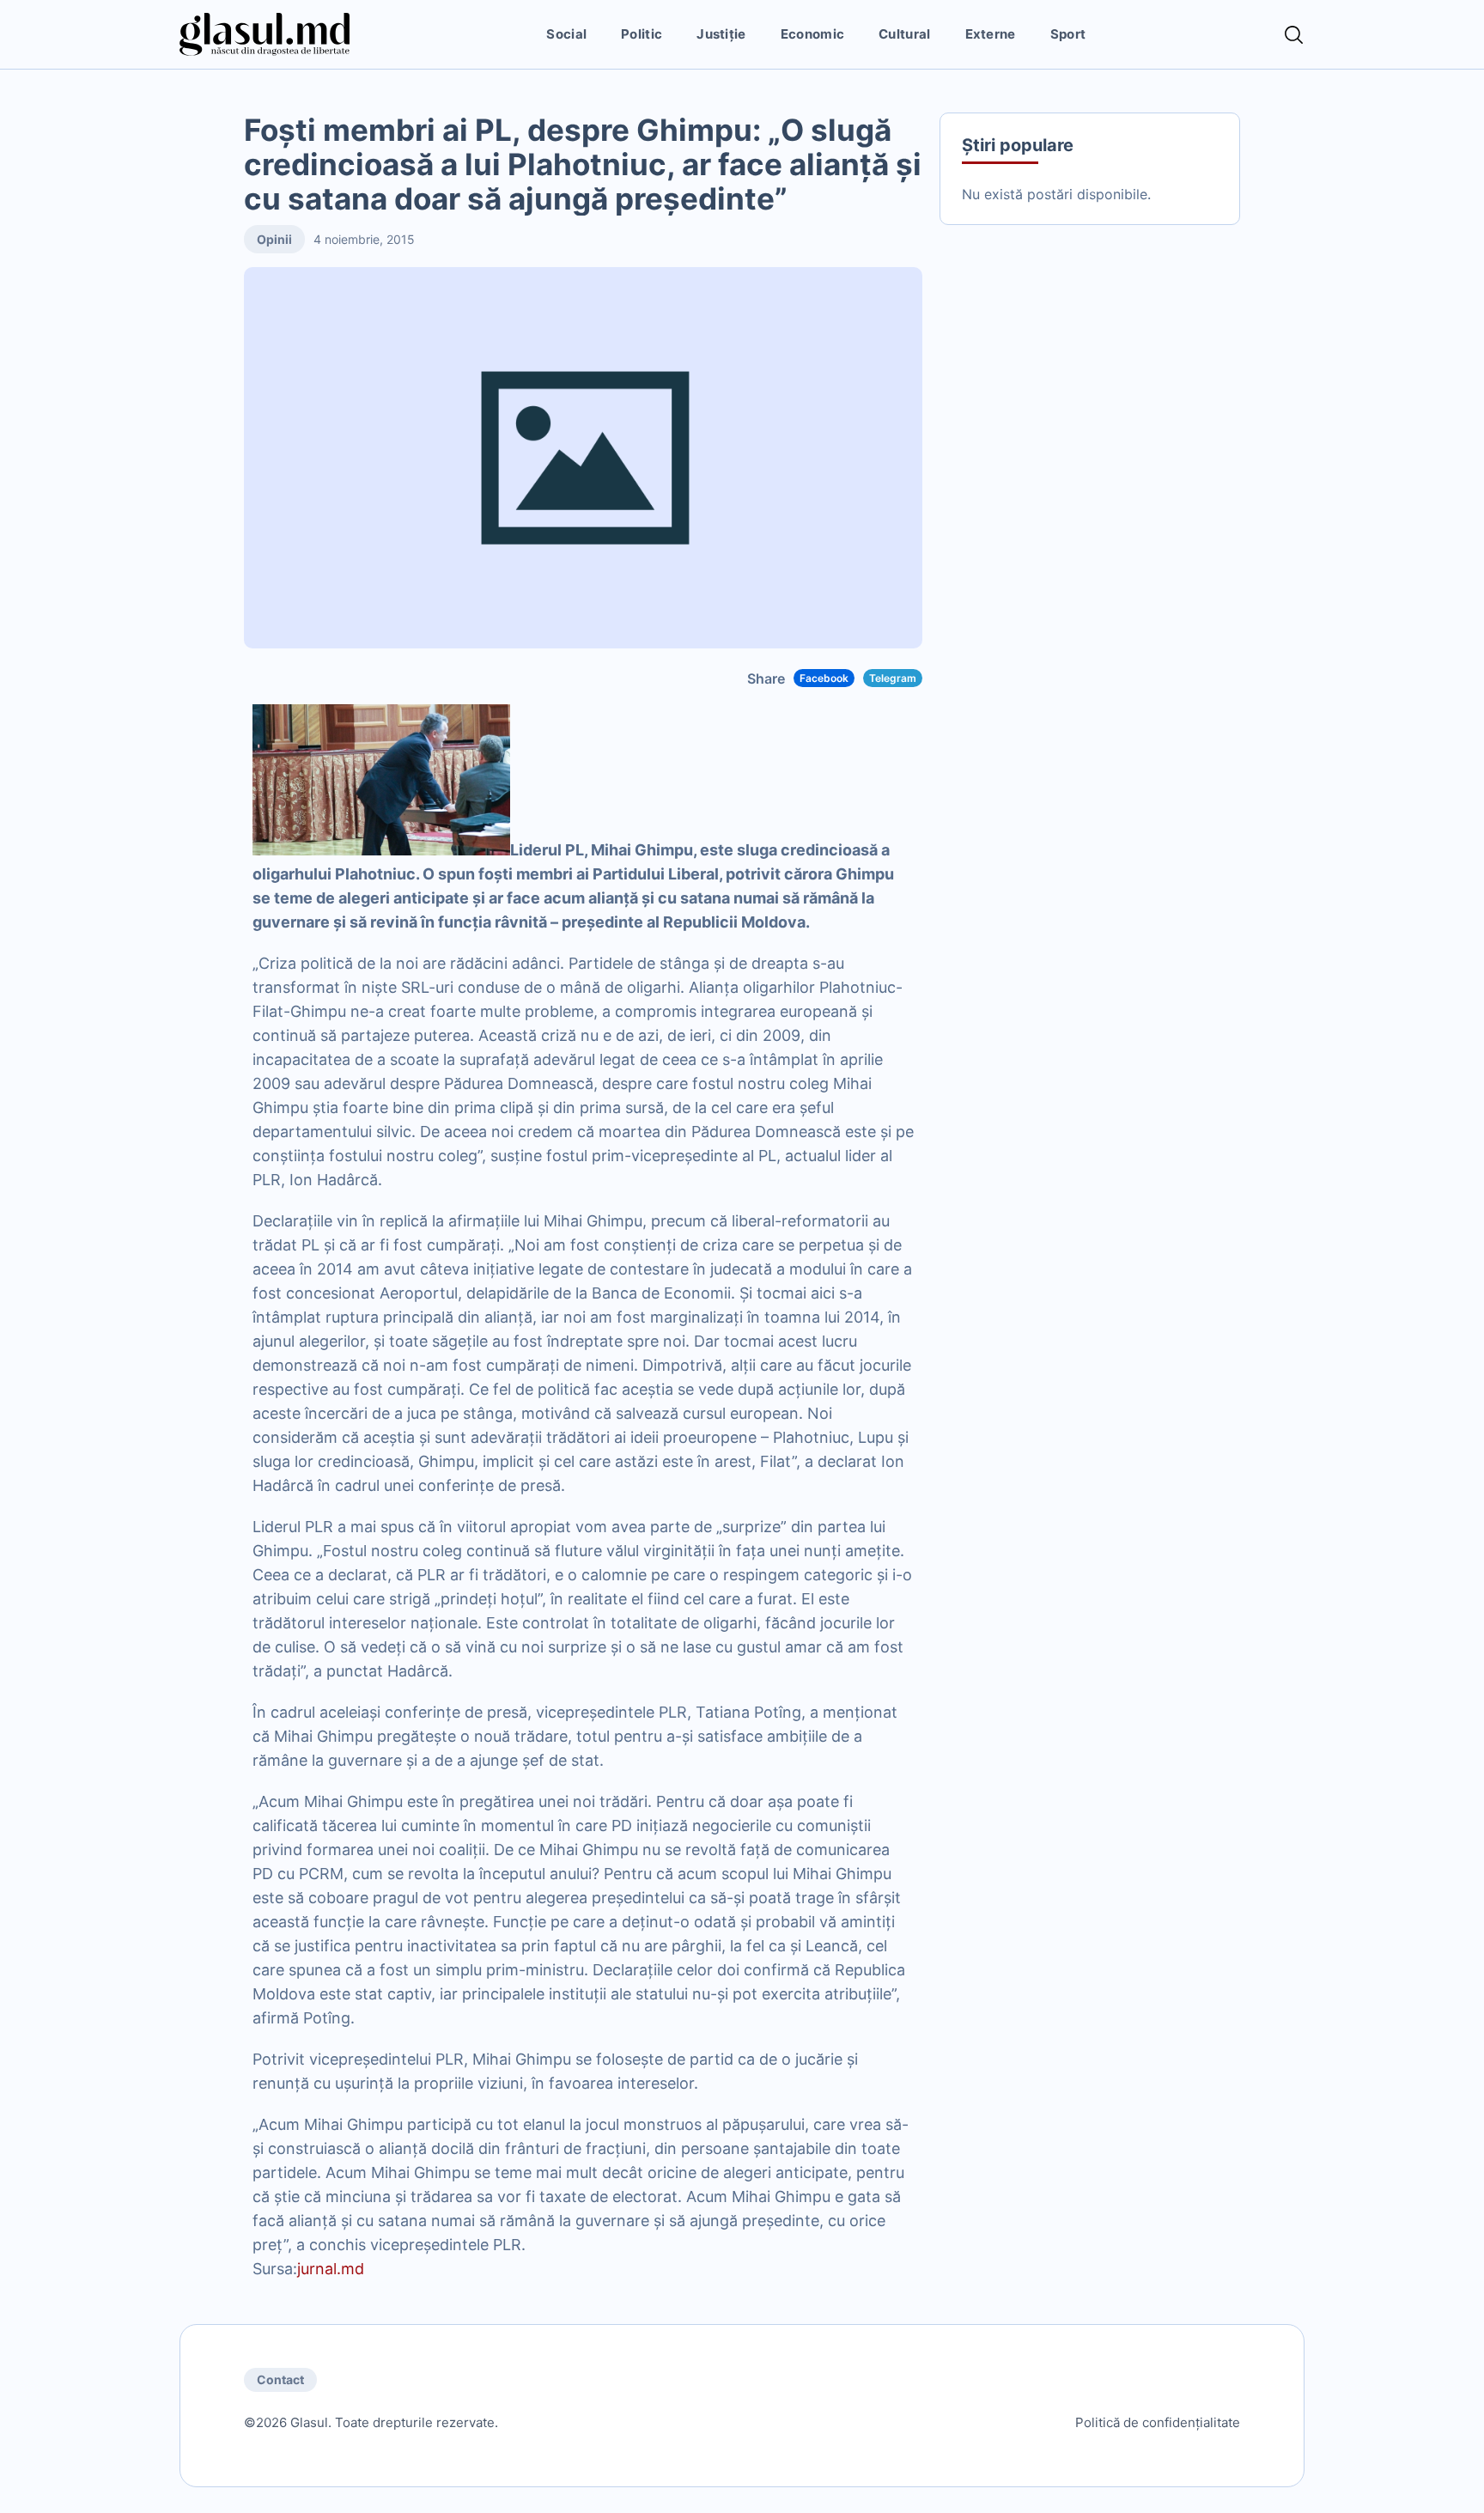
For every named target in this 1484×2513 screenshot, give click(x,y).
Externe (991, 34)
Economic (812, 34)
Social (566, 34)
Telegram (893, 678)
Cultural (904, 34)
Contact (280, 2379)
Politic (642, 34)
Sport (1068, 34)
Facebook (824, 678)
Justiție (721, 34)
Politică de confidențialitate (1158, 2422)
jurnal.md (331, 2269)
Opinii (274, 239)
